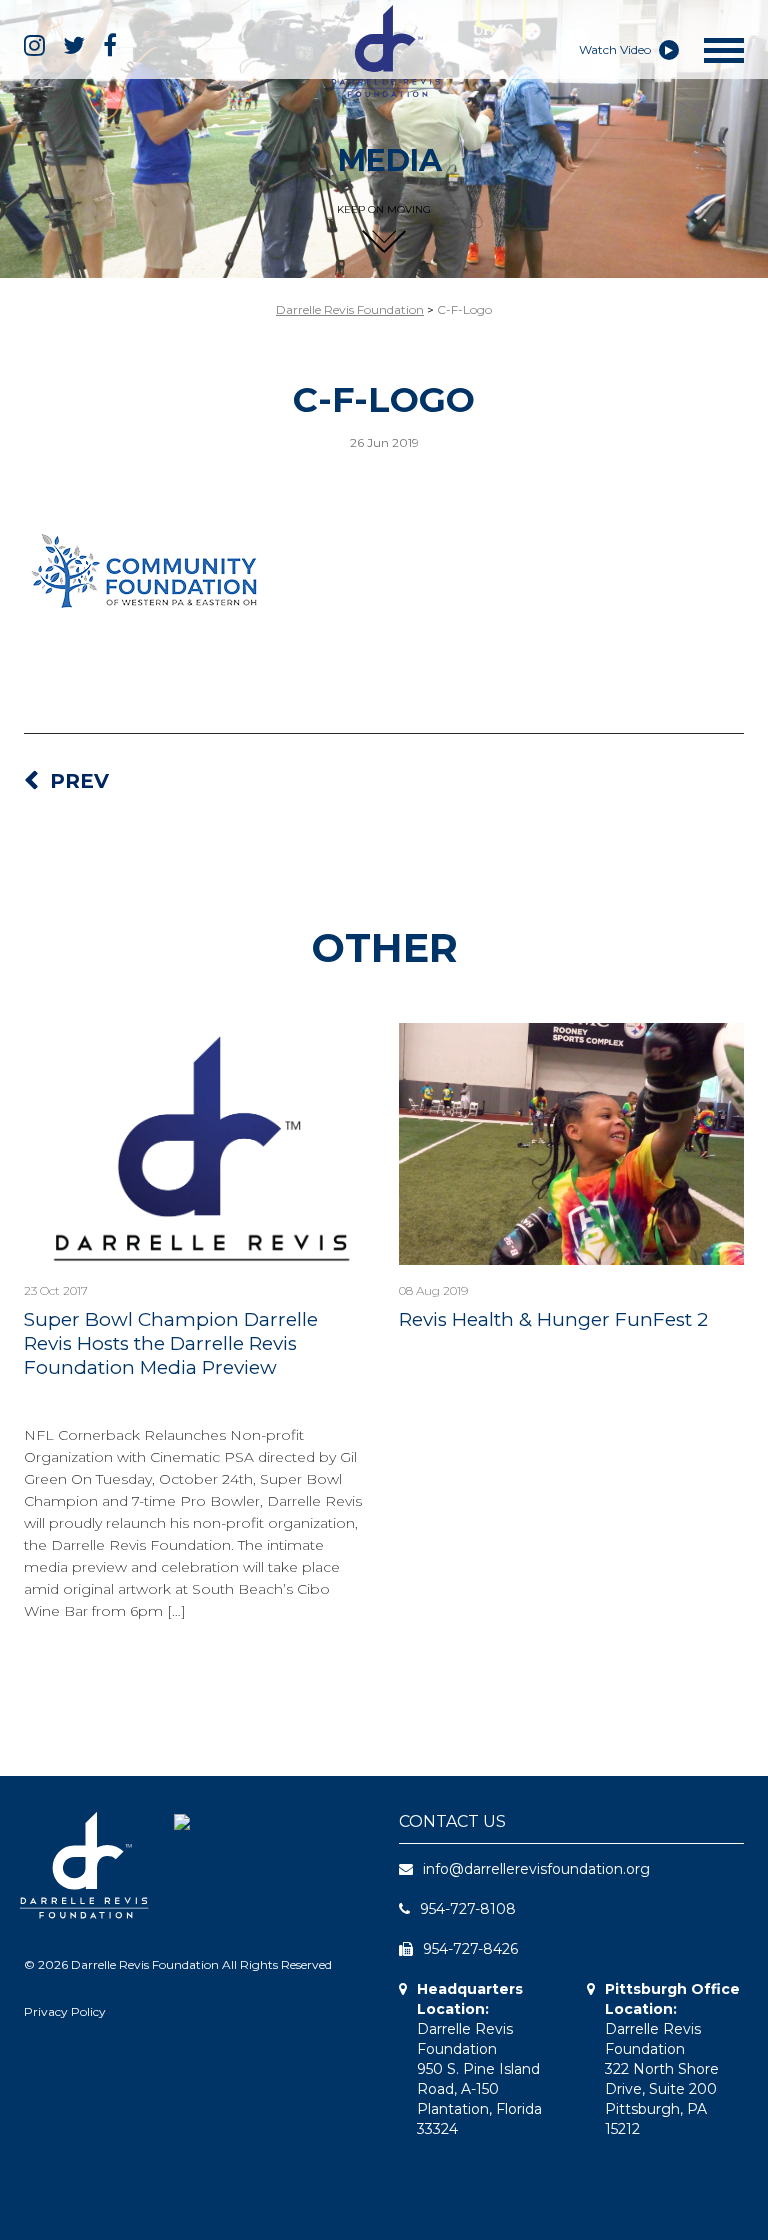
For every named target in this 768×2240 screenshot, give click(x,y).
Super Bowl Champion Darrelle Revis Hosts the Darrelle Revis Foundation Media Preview (171, 1343)
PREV (79, 781)
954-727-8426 (470, 1949)
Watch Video (616, 49)
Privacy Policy (65, 2011)
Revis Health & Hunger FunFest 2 (553, 1319)
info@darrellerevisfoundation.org (536, 1869)
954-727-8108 (468, 1909)
